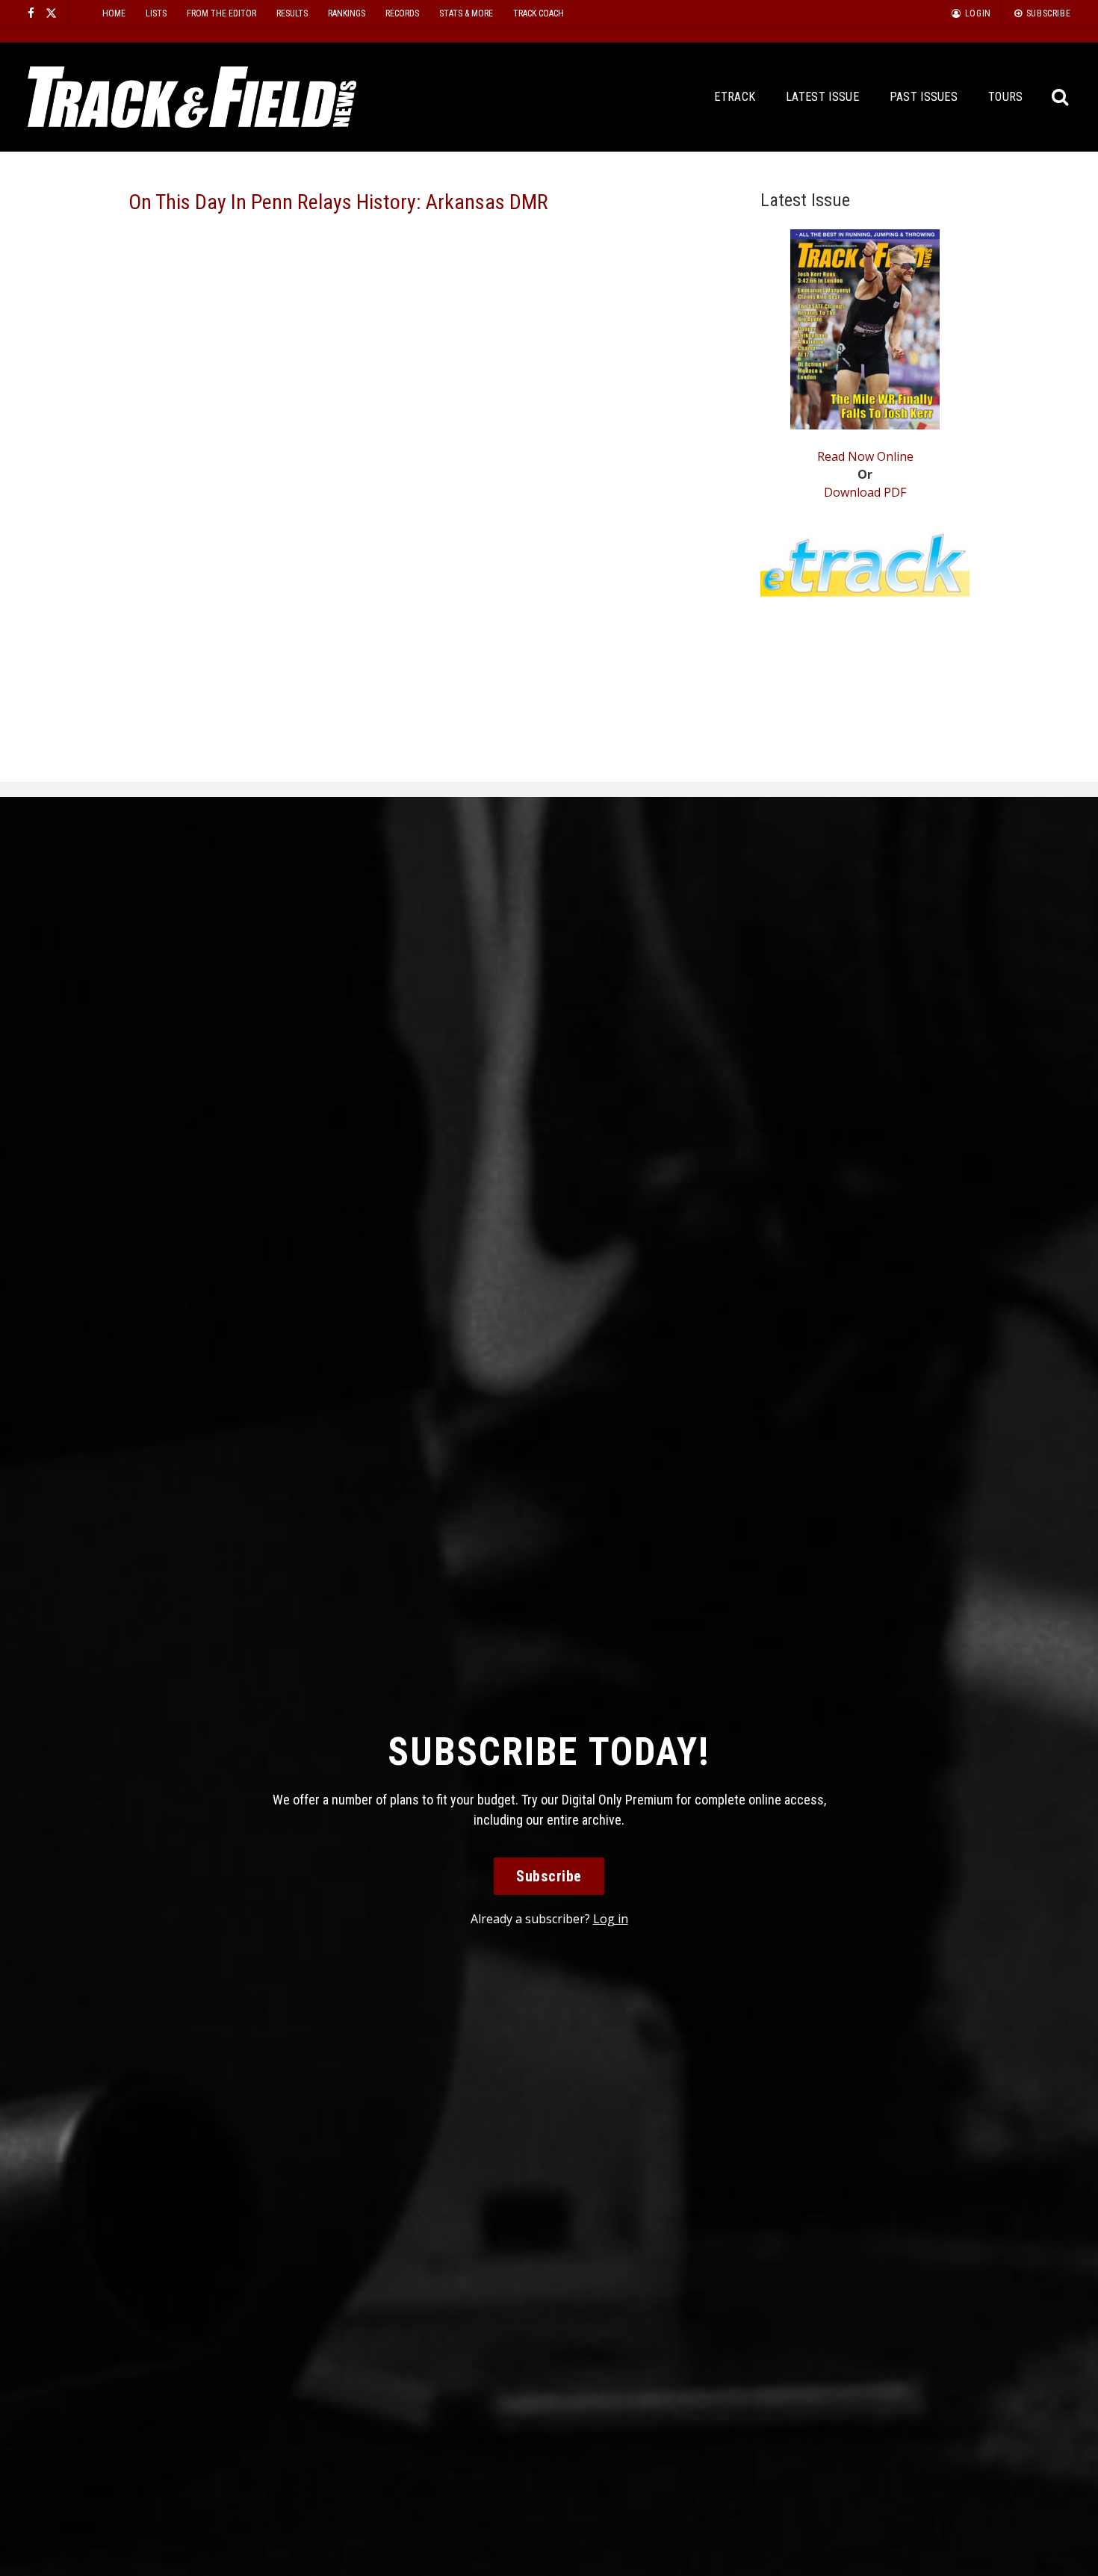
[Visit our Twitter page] (51, 13)
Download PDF (865, 492)
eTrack (735, 97)
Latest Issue (822, 97)
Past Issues (924, 97)
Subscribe (549, 1876)
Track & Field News (192, 97)
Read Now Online (865, 456)
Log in (611, 1919)
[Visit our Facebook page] (31, 13)
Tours (1006, 97)
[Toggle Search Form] (1060, 97)
